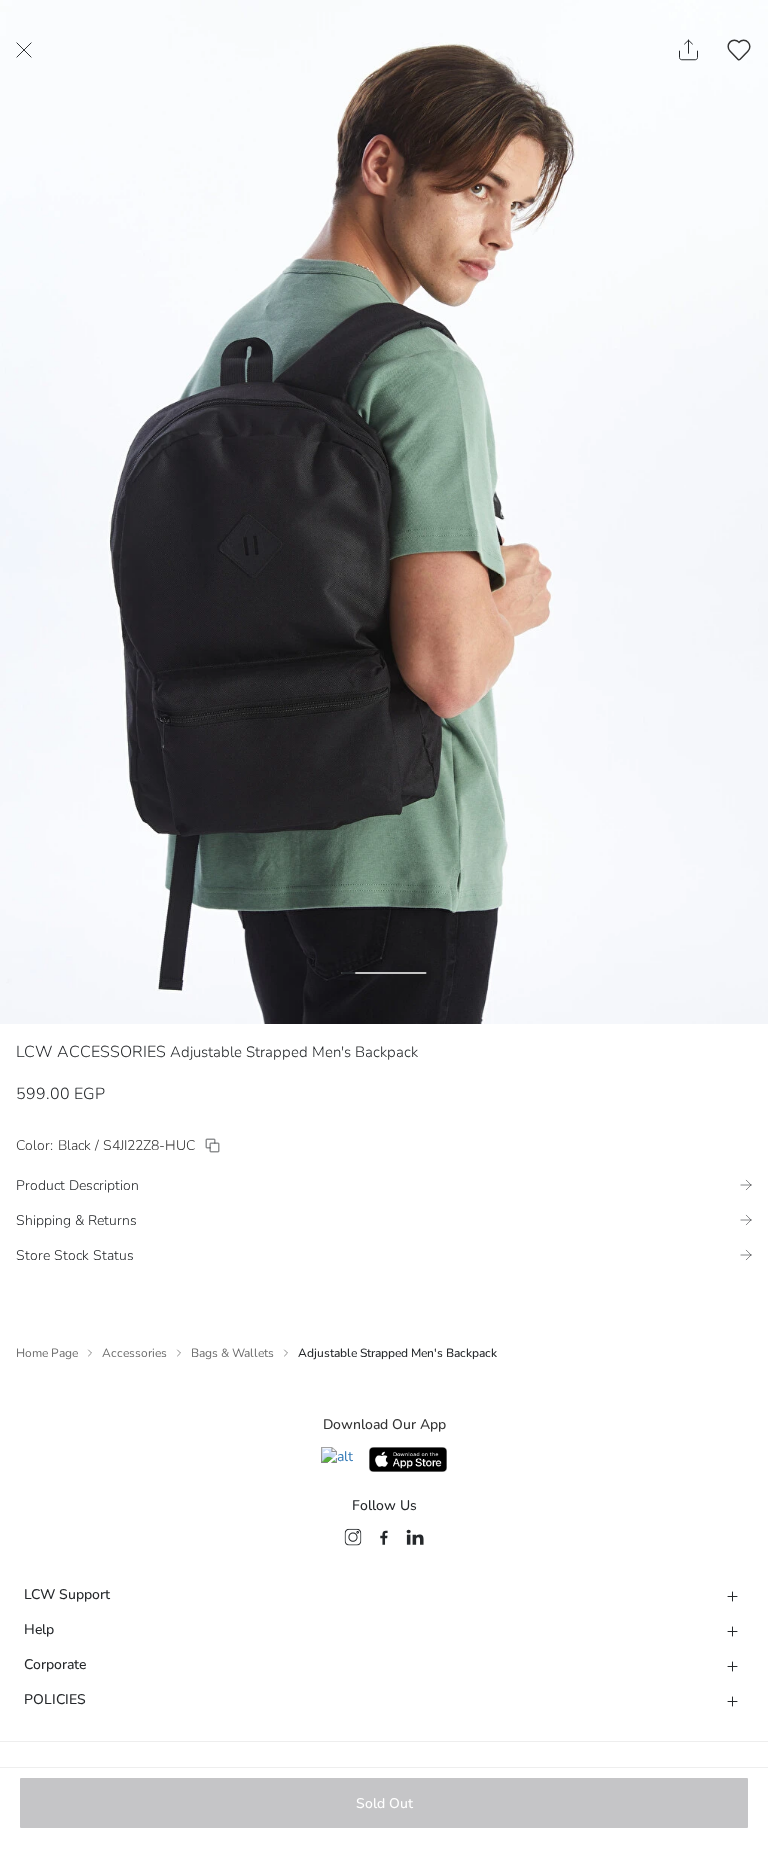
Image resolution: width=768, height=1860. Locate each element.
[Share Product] (688, 50)
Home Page (47, 1353)
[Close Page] (24, 50)
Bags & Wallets (232, 1353)
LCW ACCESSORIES (91, 1052)
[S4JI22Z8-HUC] (212, 1145)
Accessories (134, 1353)
